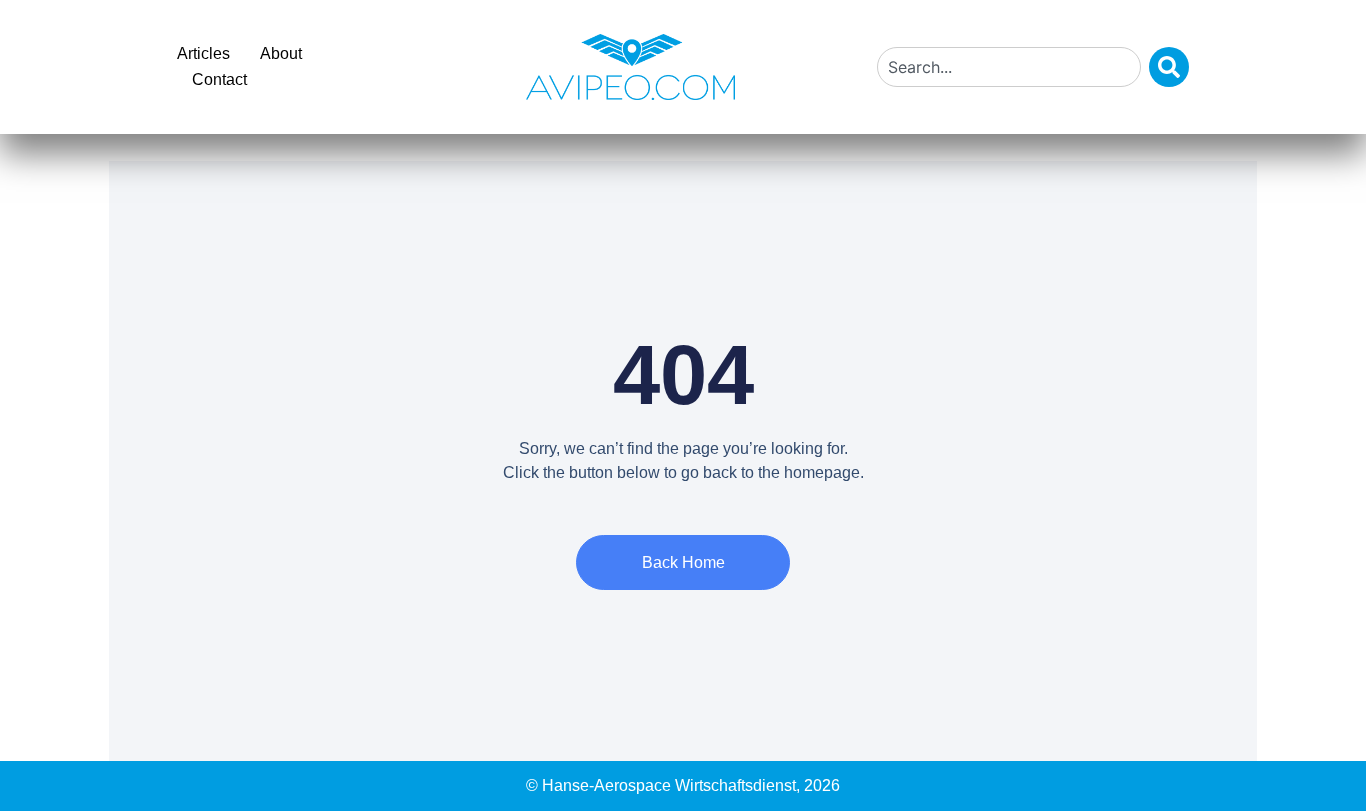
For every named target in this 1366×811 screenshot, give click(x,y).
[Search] (1169, 67)
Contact (219, 79)
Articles (203, 53)
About (281, 53)
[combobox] (1009, 67)
